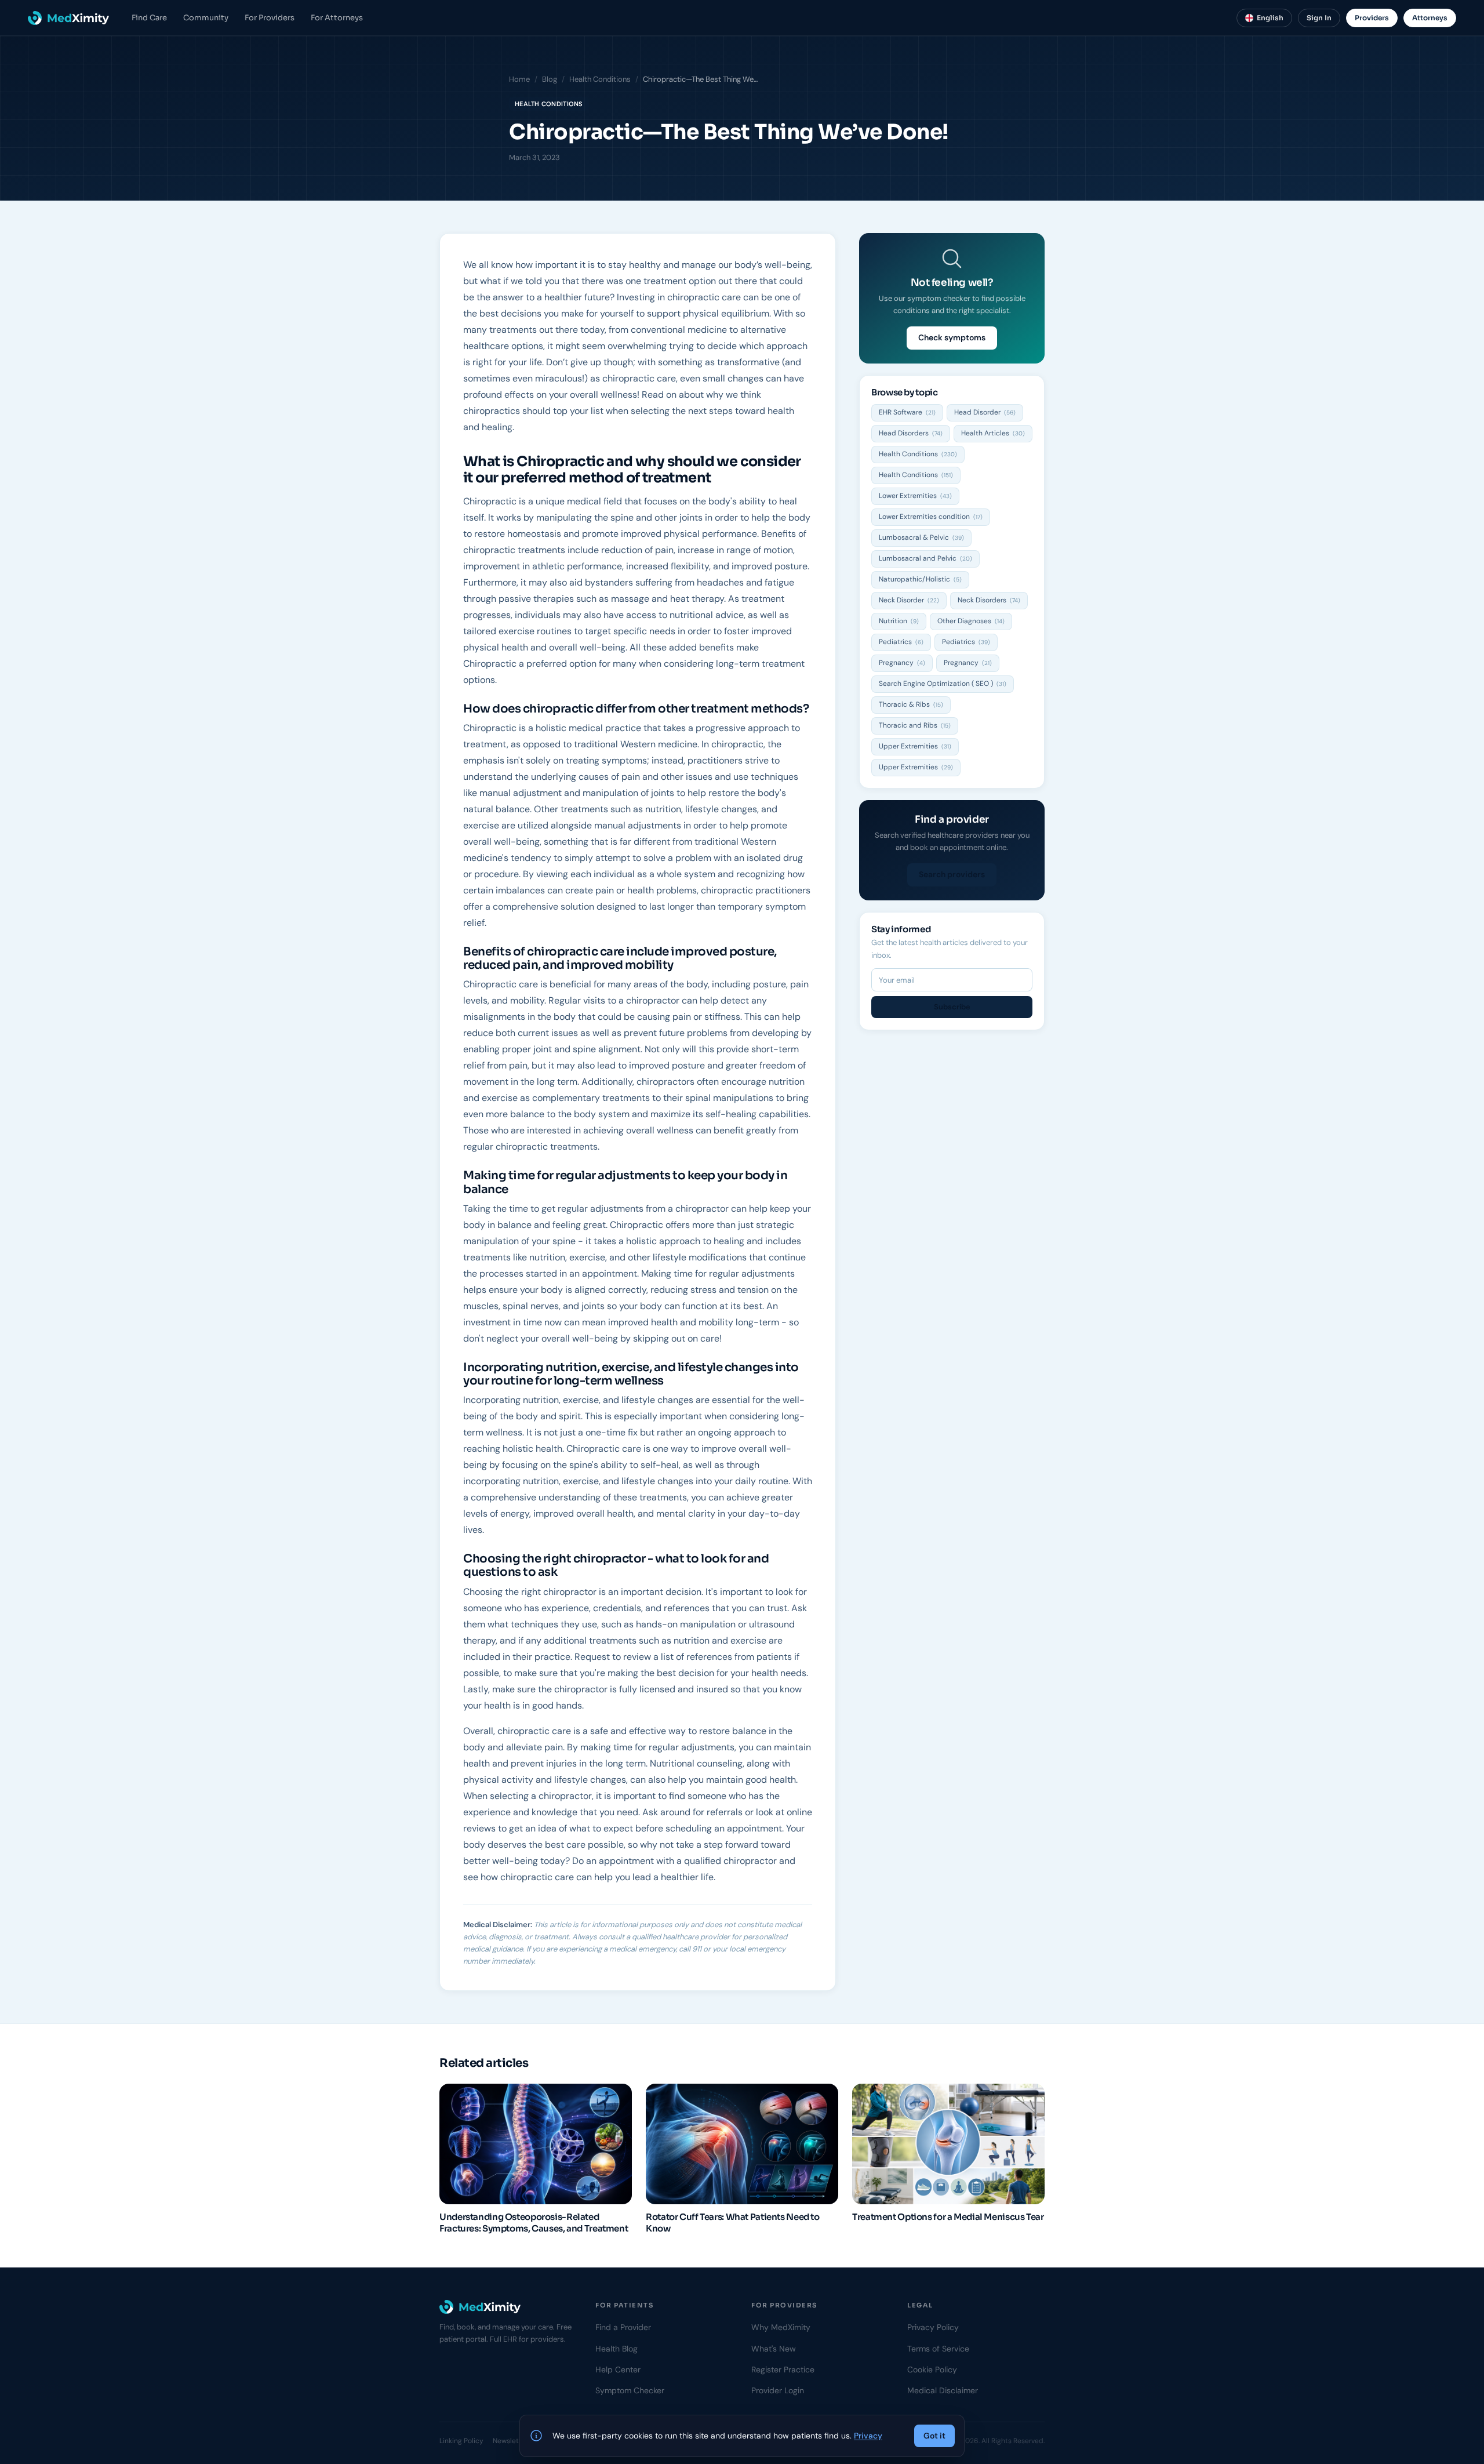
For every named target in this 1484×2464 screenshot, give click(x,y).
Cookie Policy (932, 2369)
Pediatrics (901, 642)
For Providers (270, 18)
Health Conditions (600, 79)
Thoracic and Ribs (915, 725)
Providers (1372, 18)
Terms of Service (938, 2349)
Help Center (618, 2369)
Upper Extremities (915, 746)
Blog (550, 79)
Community (206, 18)
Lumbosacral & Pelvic (921, 537)
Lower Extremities (915, 496)
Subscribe (952, 1007)
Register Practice (783, 2369)
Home (519, 79)
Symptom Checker (630, 2390)
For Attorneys (337, 18)
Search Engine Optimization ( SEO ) (943, 684)
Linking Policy (461, 2441)
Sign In (1319, 18)
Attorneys (1430, 18)
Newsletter (510, 2441)
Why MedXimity (781, 2327)
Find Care (149, 18)
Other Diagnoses (971, 621)
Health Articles (993, 433)
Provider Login (778, 2390)
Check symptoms (952, 337)
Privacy (868, 2436)
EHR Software (907, 412)
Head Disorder (985, 412)
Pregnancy (902, 663)
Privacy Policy (933, 2327)
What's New (774, 2349)
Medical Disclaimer (943, 2390)
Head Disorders (911, 433)
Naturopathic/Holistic (920, 579)
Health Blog (616, 2349)
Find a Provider (623, 2327)
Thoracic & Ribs (911, 704)
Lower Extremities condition (931, 517)
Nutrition (899, 621)
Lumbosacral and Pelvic (925, 558)
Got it (934, 2436)
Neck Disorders (989, 600)
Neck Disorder (909, 600)
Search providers (952, 874)
